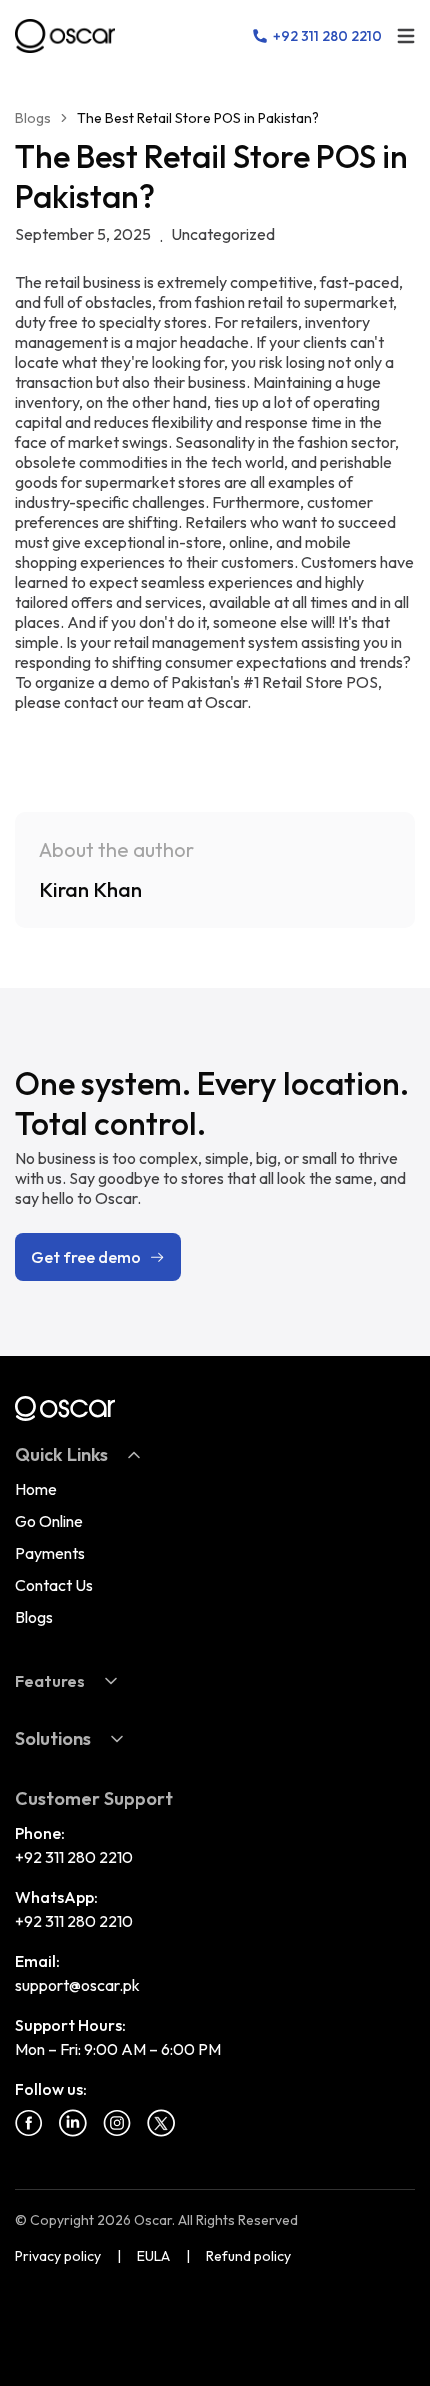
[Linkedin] (73, 2123)
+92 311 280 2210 (74, 1857)
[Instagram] (117, 2123)
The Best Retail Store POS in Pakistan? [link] (198, 118)
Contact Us (54, 1585)
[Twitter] (161, 2123)
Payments (50, 1553)
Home (36, 1489)
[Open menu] (406, 36)
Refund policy (248, 2256)
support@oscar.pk (77, 1985)
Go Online (49, 1521)
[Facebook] (29, 2123)
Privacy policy (58, 2256)
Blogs (33, 118)
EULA (153, 2256)
